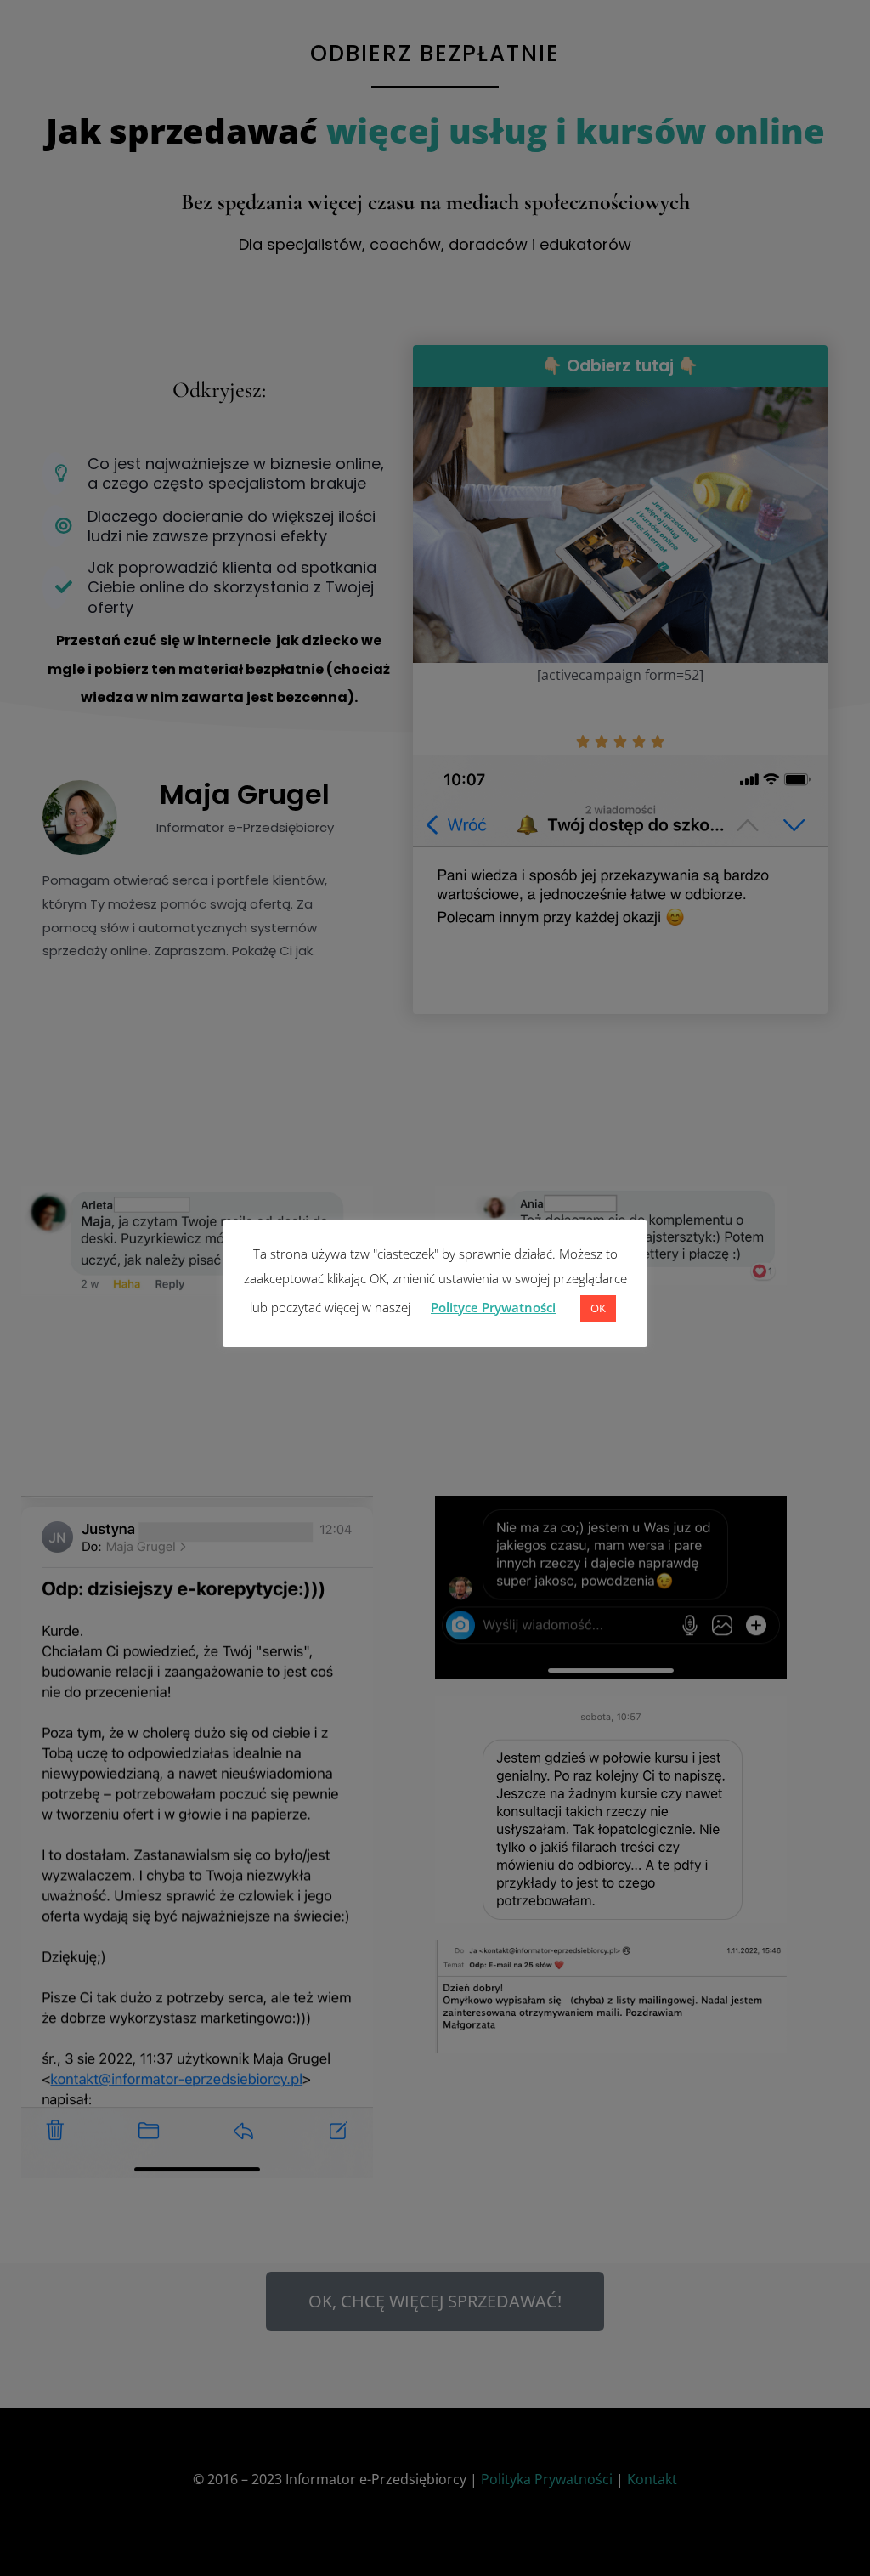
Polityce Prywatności (493, 1307)
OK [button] (598, 1308)
